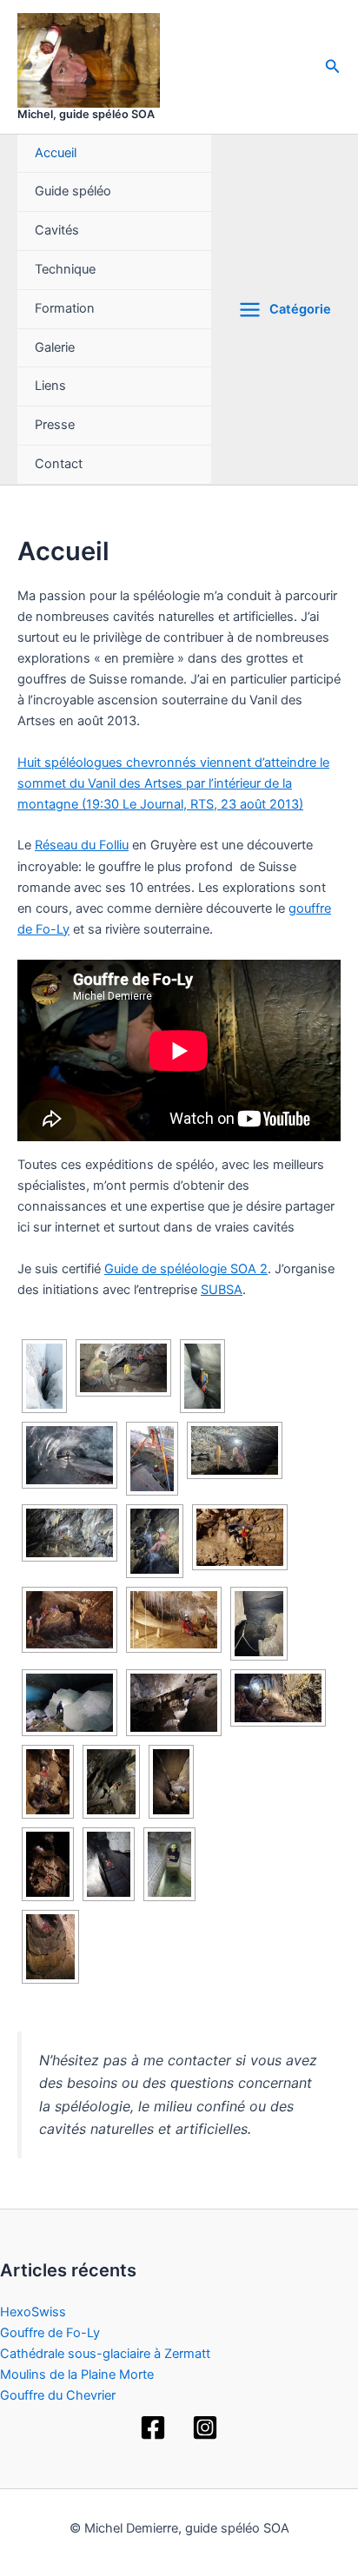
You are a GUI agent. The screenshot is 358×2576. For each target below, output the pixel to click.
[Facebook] (153, 2427)
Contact (59, 464)
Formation (65, 308)
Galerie (55, 347)
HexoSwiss (33, 2312)
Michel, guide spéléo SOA (86, 114)
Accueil (56, 153)
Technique (65, 269)
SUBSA (222, 1290)
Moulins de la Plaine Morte (77, 2375)
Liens (50, 386)
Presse (55, 425)
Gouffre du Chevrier (58, 2395)
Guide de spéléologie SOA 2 (186, 1269)
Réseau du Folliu (82, 845)
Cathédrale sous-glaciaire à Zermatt (105, 2354)
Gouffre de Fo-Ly (50, 2333)
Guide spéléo (73, 191)
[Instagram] (205, 2427)
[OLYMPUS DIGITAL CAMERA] (50, 1947)
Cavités (57, 230)
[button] (333, 66)
